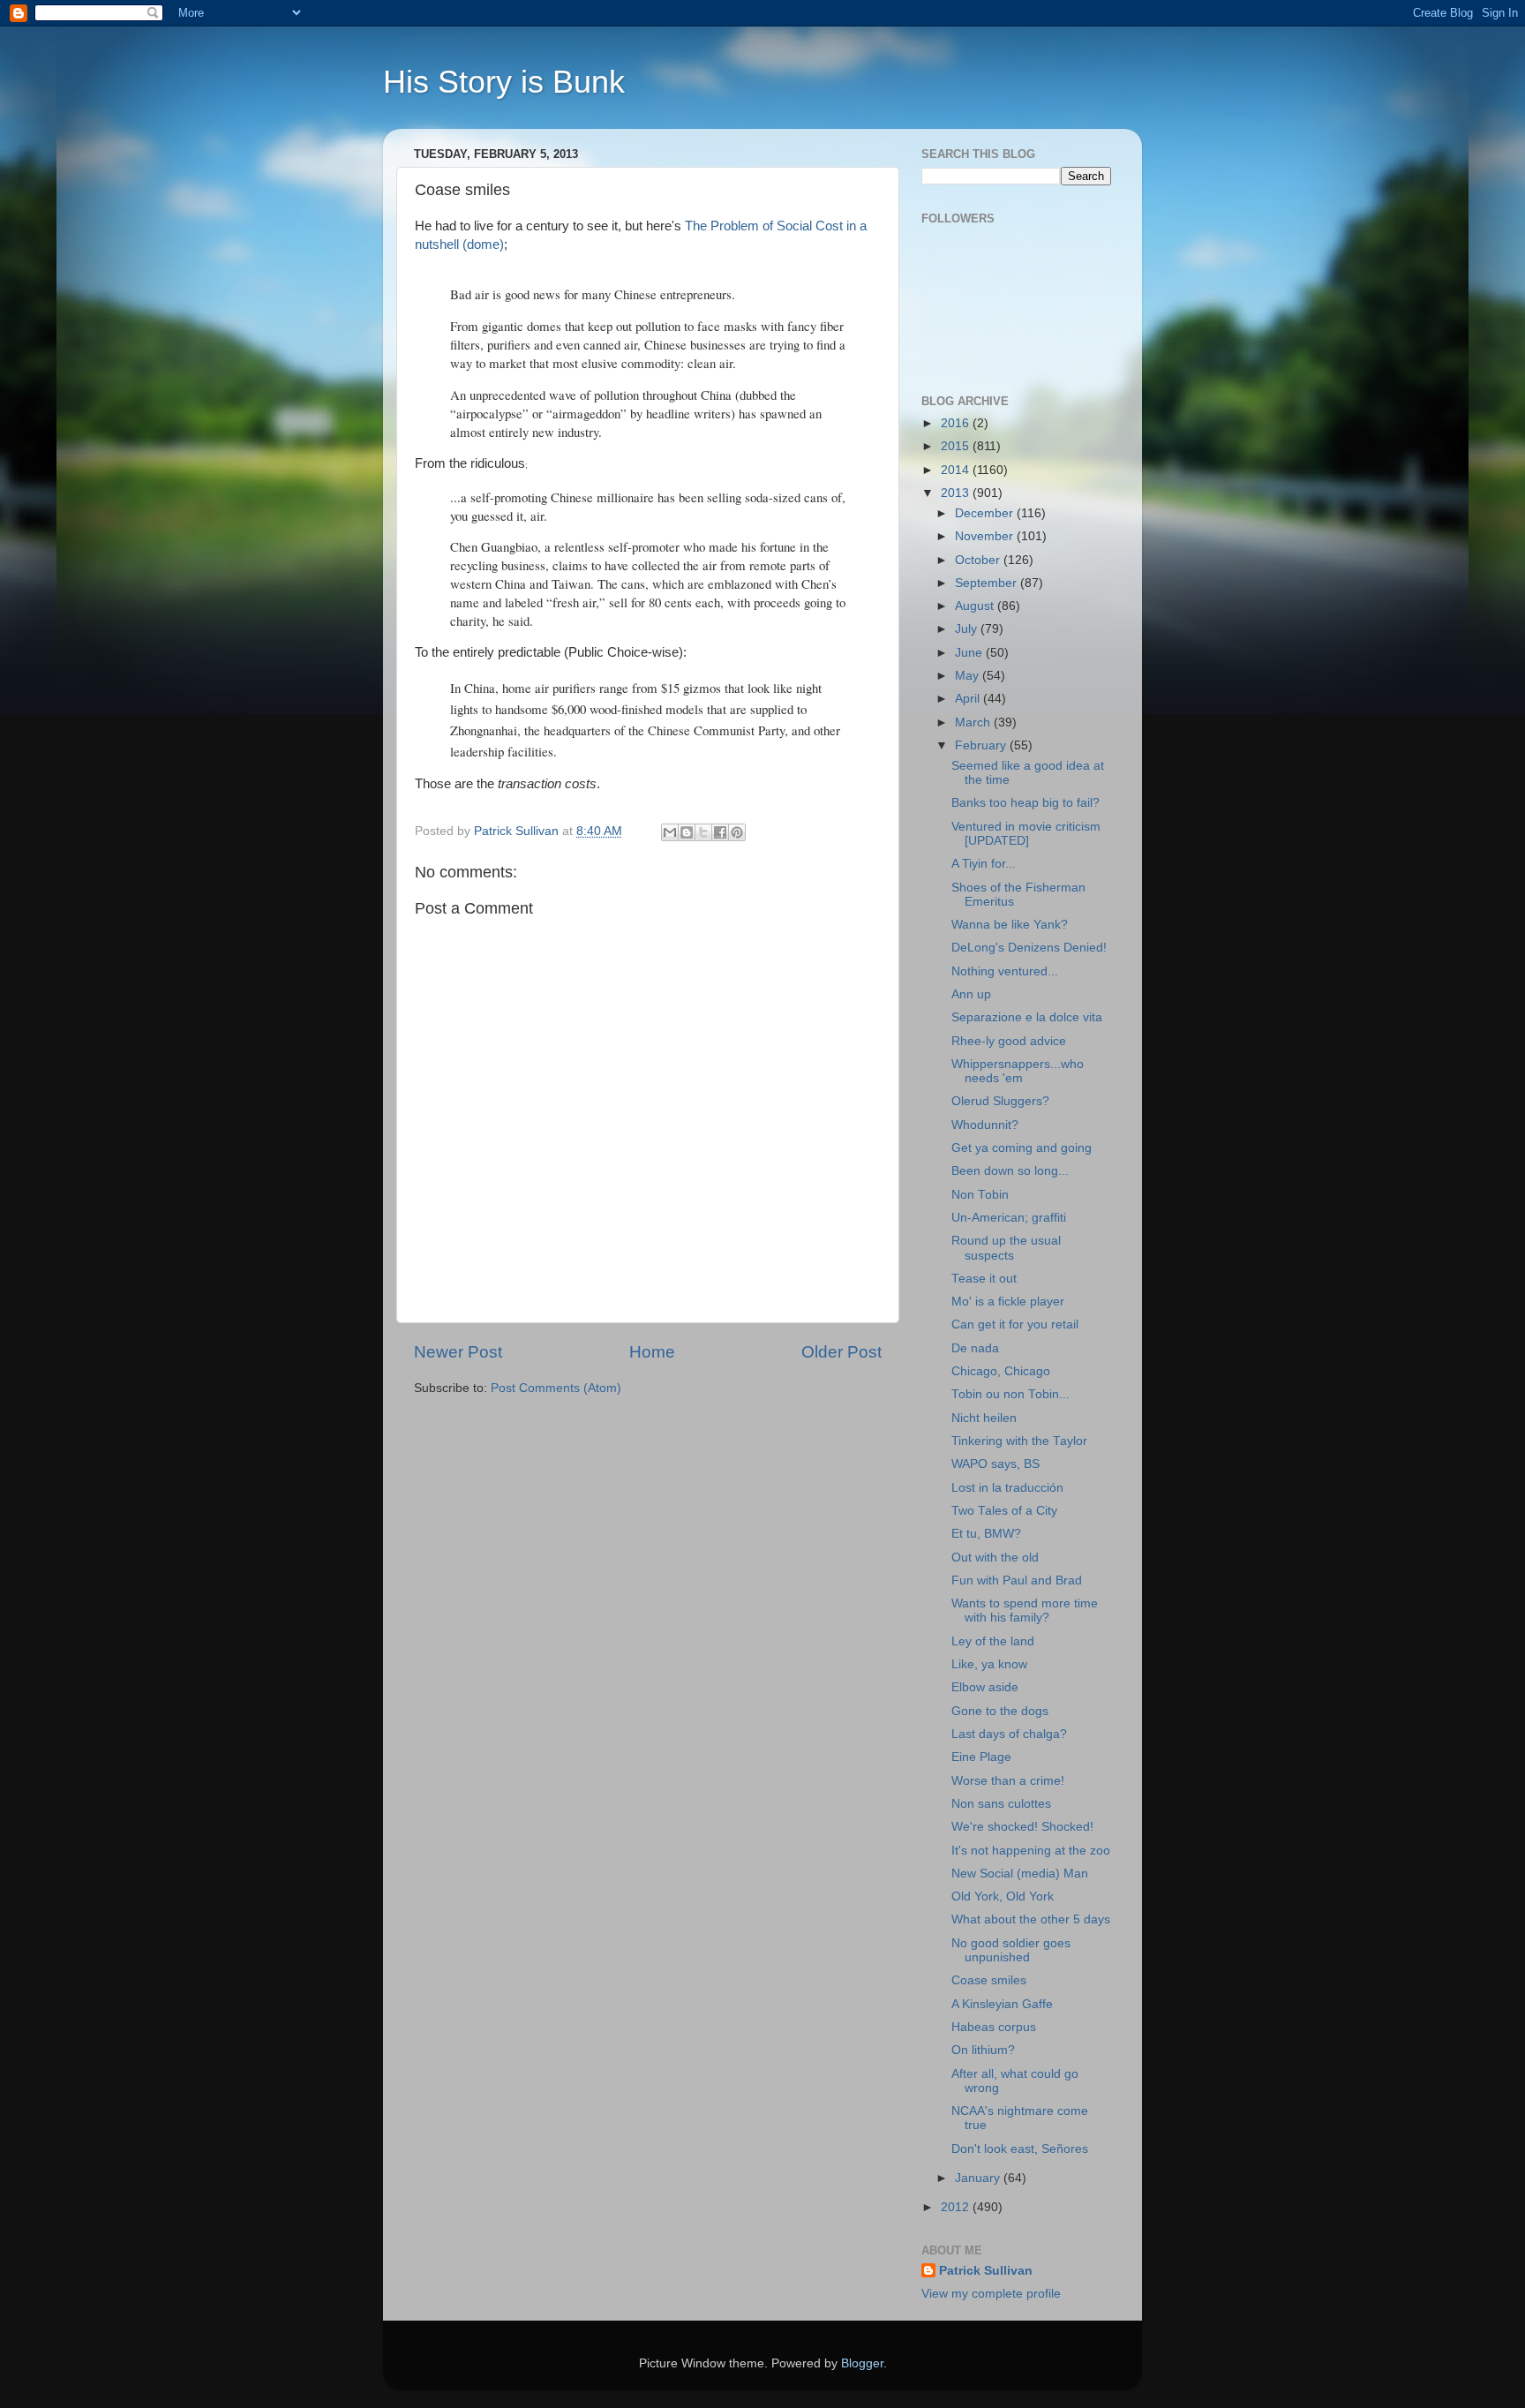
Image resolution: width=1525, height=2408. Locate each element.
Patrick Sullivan (986, 2271)
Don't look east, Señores (1020, 2149)
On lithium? (983, 2050)
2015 (957, 446)
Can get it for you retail (1015, 1324)
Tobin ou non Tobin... (1010, 1394)
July (968, 629)
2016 (957, 423)
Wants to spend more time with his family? (1025, 1610)
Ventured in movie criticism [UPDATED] (1026, 834)
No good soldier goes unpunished (1011, 1950)
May (969, 676)
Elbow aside (985, 1687)
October (979, 560)
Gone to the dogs (1000, 1711)
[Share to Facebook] (720, 832)
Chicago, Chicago (1001, 1371)
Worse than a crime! (1008, 1781)
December (986, 513)
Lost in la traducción (1007, 1488)
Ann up (971, 994)
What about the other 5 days (1031, 1919)
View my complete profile (991, 2294)
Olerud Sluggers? (1000, 1101)
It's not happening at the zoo (1031, 1851)
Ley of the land (993, 1641)
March (974, 722)
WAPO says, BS (995, 1464)
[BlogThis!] (687, 832)
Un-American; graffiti (1009, 1218)
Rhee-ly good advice (1009, 1041)
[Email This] (670, 832)
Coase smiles (989, 1980)
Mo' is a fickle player (1008, 1302)
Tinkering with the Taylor (1019, 1441)
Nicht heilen (984, 1418)
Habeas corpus (994, 2027)
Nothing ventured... (1005, 971)
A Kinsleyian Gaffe (1002, 2004)
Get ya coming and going (1022, 1148)
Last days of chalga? (1009, 1734)
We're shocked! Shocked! (1022, 1827)
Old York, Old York (1003, 1896)
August (976, 606)
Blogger (862, 2363)
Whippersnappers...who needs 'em (1018, 1071)
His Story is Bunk (504, 82)
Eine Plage (981, 1757)
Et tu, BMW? (986, 1534)
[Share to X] (703, 832)
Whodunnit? (985, 1125)
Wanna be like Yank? (1010, 925)
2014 (957, 470)
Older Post (841, 1352)
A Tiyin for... (984, 864)
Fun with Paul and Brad (1017, 1580)
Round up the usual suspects (1006, 1248)
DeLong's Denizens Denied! (1029, 948)
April (969, 699)
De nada (975, 1348)
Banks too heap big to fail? (1025, 803)
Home (652, 1352)
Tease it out (984, 1279)
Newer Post (458, 1352)
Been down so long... (1010, 1171)
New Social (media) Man (1020, 1874)
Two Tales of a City (1004, 1511)
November (986, 536)
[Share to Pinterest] (737, 832)
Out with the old (995, 1558)
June (970, 653)
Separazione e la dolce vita (1027, 1017)
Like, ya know (989, 1664)
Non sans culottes (1001, 1804)
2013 (957, 493)
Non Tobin (980, 1195)
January (979, 2178)
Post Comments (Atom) (556, 1388)
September (988, 583)
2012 (957, 2207)
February (982, 745)
